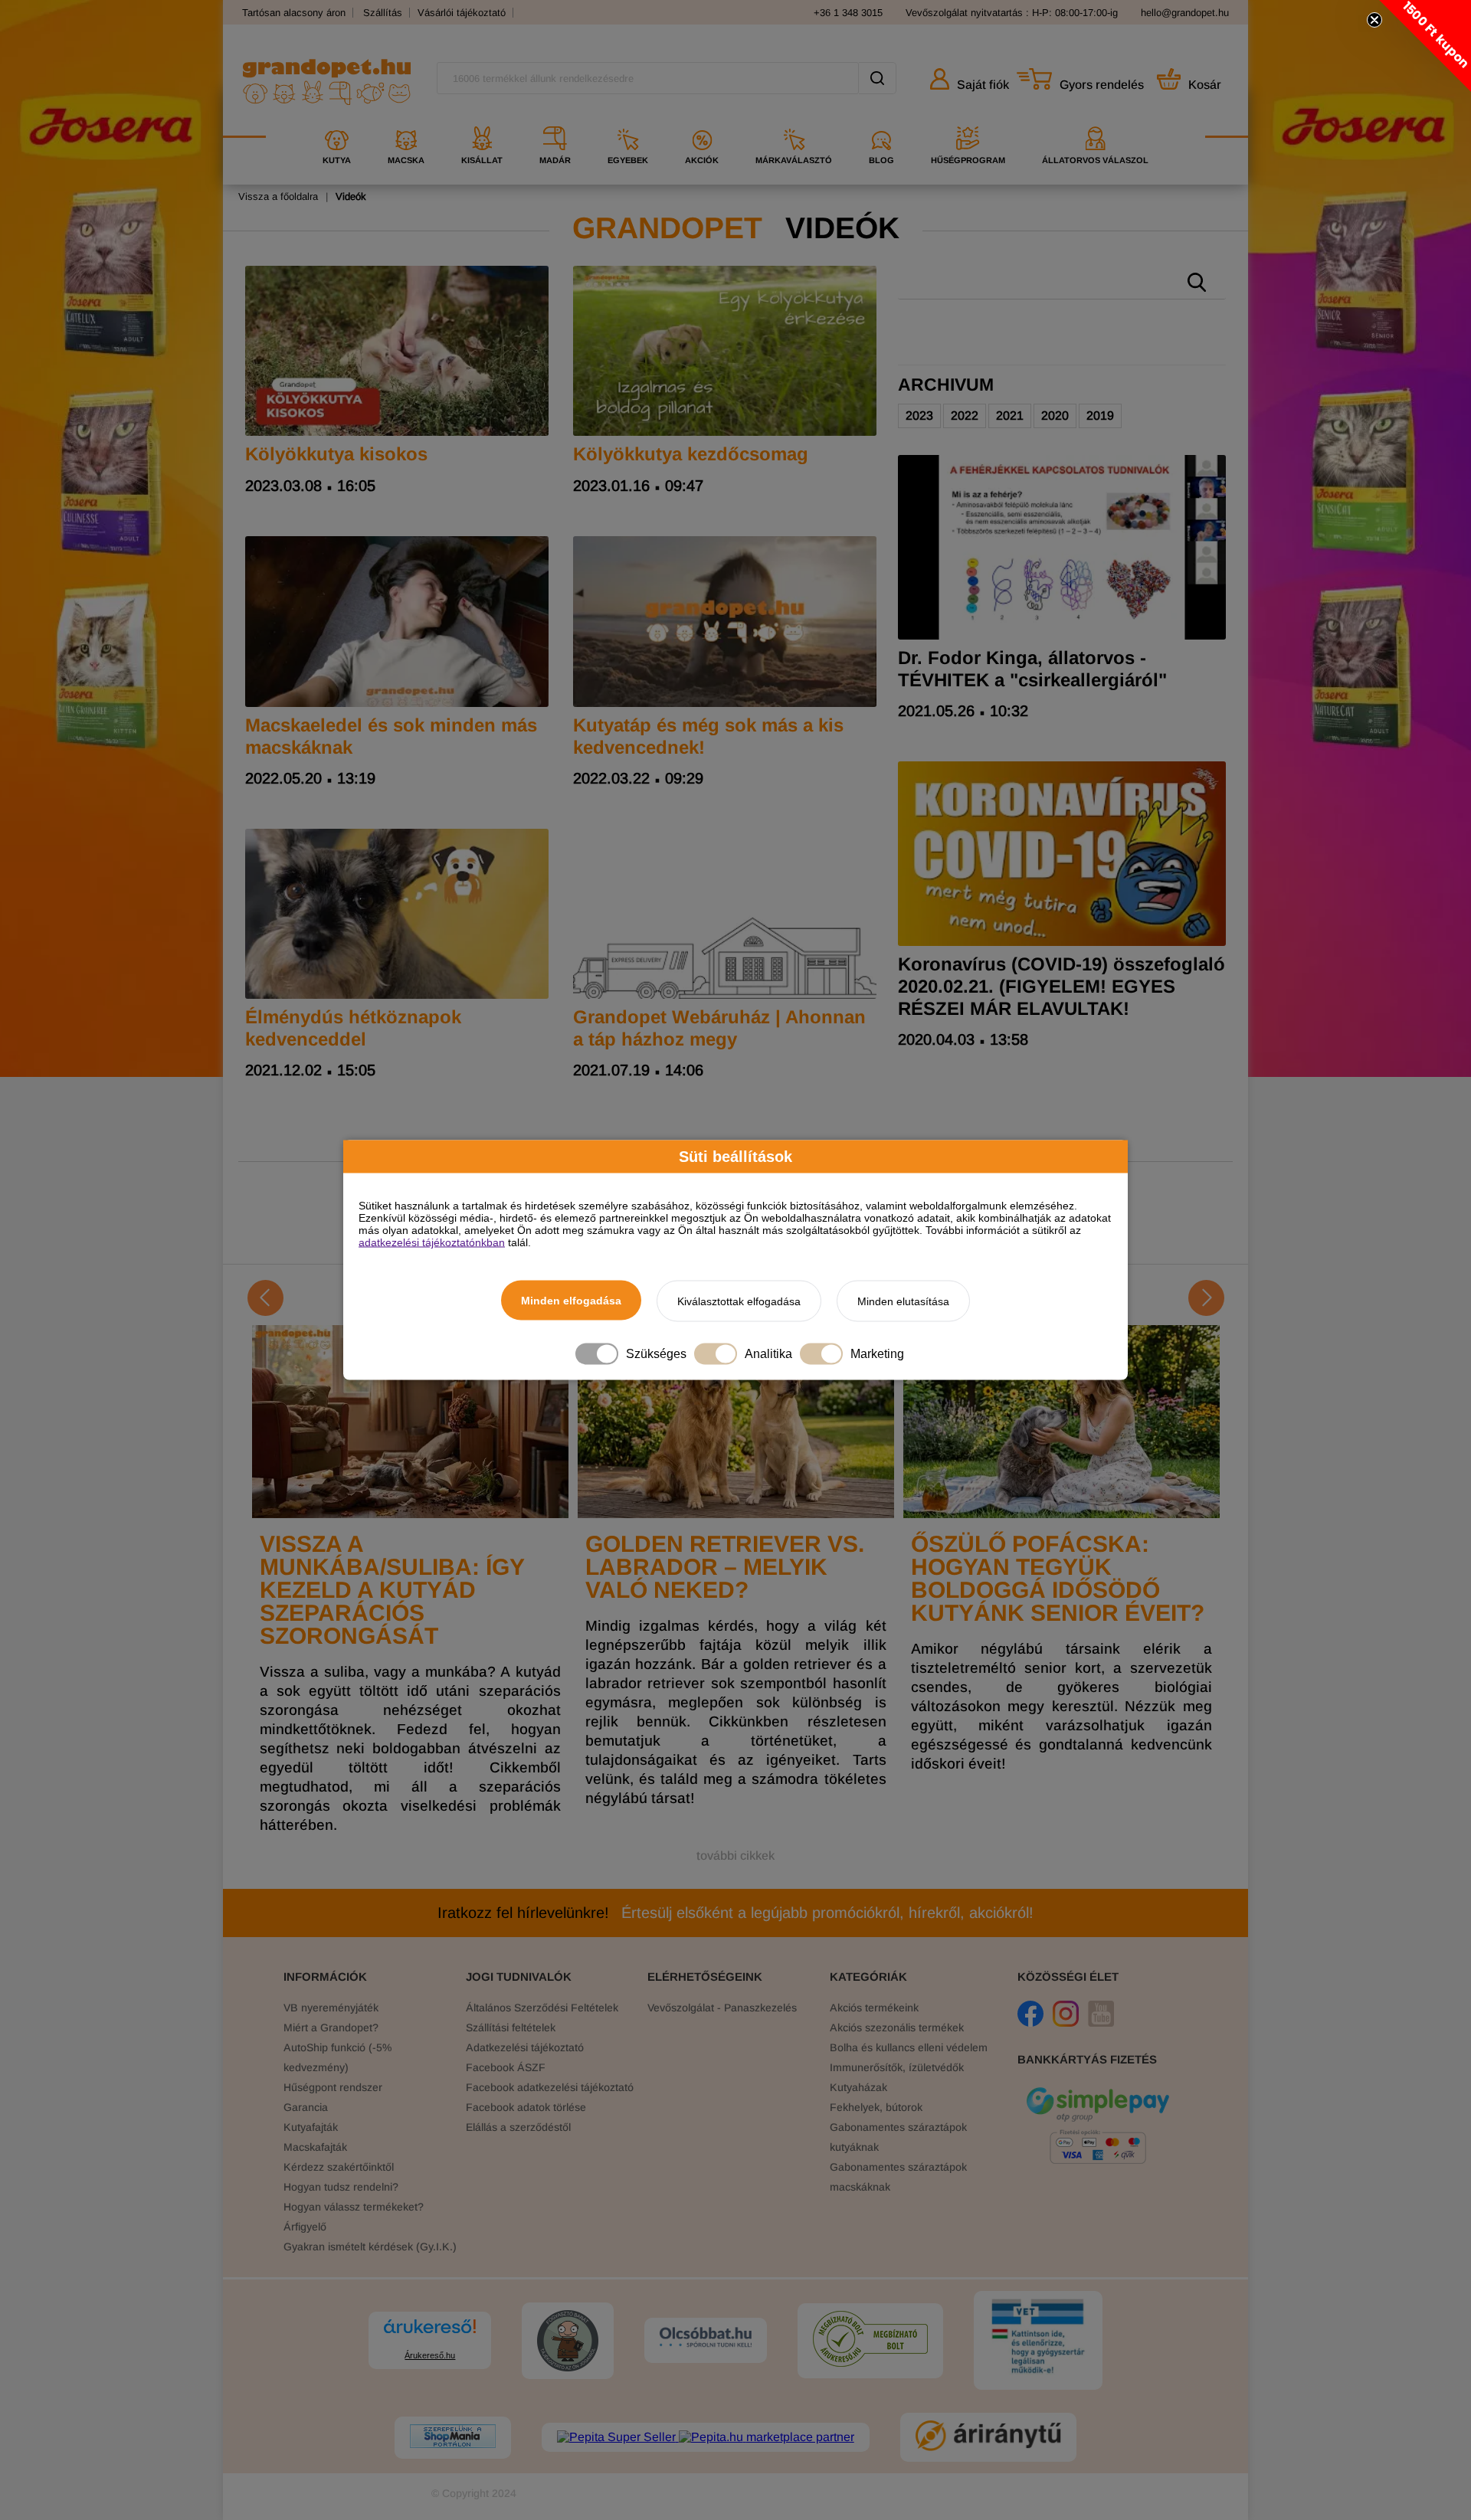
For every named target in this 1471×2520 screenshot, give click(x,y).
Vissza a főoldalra (278, 196)
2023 (919, 416)
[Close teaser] (1374, 20)
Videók (351, 196)
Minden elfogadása (571, 1301)
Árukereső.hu (430, 2355)
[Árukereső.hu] (430, 2333)
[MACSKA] (406, 121)
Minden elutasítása (903, 1301)
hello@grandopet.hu (1185, 13)
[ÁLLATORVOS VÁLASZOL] (1095, 121)
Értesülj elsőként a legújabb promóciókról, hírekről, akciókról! (735, 1913)
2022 (965, 416)
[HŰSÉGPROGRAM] (968, 121)
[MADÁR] (555, 121)
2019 (1100, 416)
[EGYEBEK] (628, 121)
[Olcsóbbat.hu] (706, 2338)
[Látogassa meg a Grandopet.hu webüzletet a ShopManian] (453, 2438)
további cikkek (735, 1856)
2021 (1010, 416)
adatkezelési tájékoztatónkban (432, 1242)
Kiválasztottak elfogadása (739, 1301)
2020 (1055, 416)
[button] (1425, 46)
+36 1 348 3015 (848, 13)
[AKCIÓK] (702, 121)
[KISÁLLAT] (482, 121)
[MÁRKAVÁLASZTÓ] (794, 121)
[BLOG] (881, 121)
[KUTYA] (337, 121)
